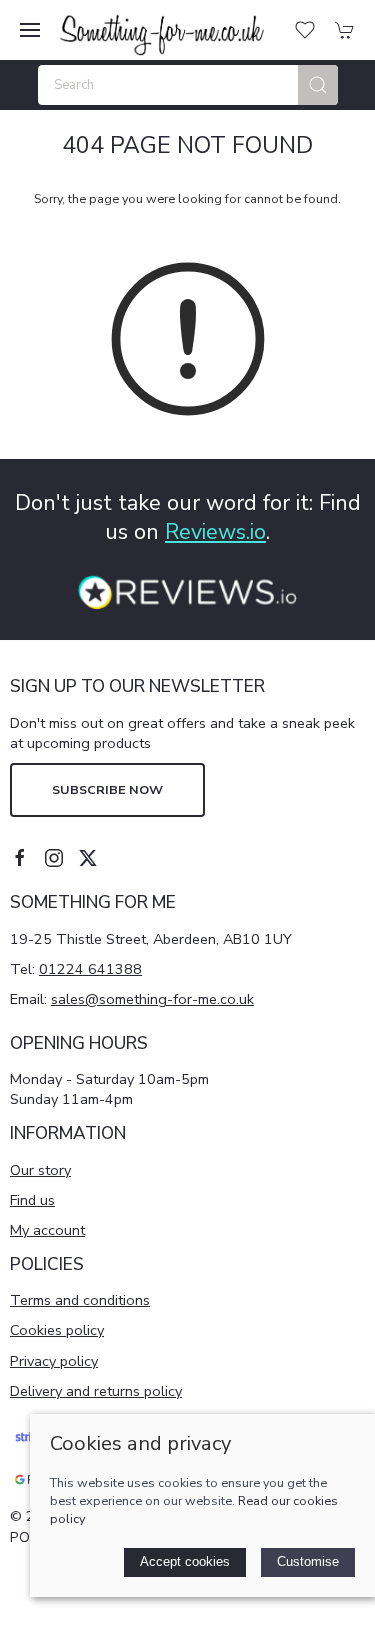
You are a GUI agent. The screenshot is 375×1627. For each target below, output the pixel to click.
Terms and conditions (80, 1300)
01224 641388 (90, 969)
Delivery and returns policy (96, 1391)
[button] (30, 30)
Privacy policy (54, 1361)
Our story (40, 1170)
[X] (88, 858)
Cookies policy (57, 1330)
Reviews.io (215, 532)
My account (47, 1230)
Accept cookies (185, 1561)
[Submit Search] (318, 85)
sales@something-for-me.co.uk (152, 999)
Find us (32, 1200)
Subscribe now (107, 789)
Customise (308, 1561)
